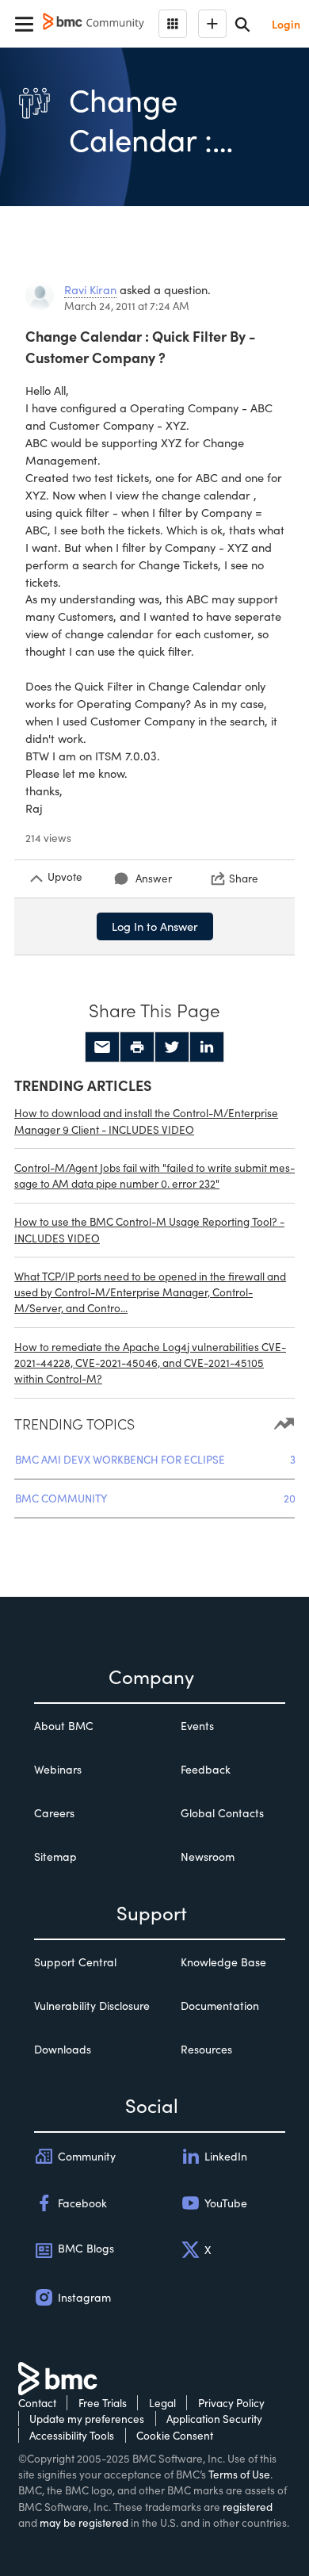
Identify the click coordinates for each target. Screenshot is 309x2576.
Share (244, 878)
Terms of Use (239, 2474)
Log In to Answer (155, 926)
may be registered (84, 2522)
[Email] (102, 1047)
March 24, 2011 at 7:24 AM (127, 306)
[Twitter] (172, 1047)
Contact (37, 2403)
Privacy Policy (231, 2403)
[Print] (137, 1047)
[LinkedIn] (207, 1047)
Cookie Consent (175, 2435)
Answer (154, 878)
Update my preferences (87, 2419)
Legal (162, 2403)
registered (248, 2507)
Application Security (214, 2419)
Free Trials (103, 2403)
